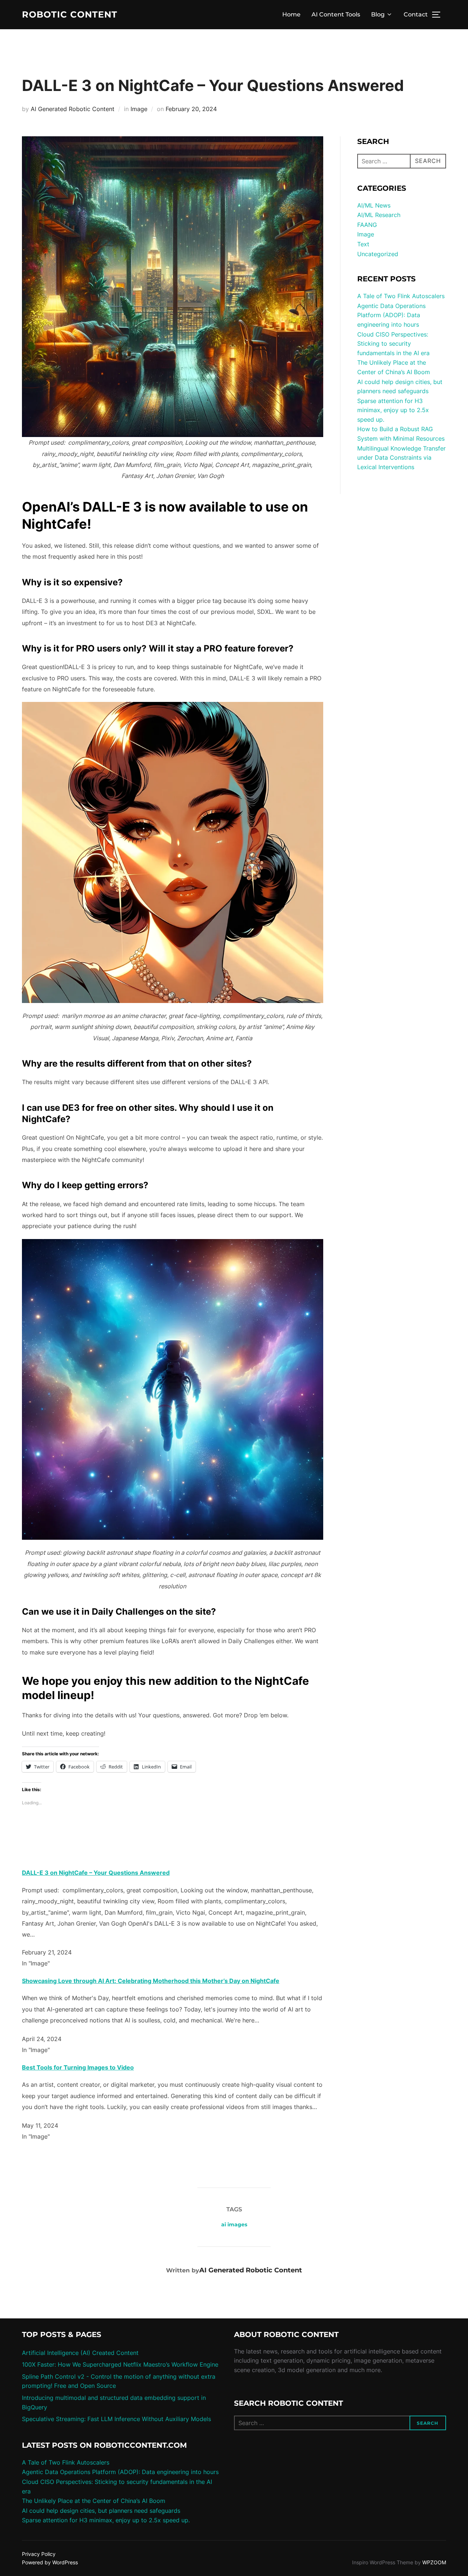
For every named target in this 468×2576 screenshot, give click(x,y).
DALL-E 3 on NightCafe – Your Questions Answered (96, 1873)
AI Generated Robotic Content (73, 109)
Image (139, 109)
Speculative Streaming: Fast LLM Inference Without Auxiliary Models (116, 2419)
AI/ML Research (379, 215)
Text (363, 244)
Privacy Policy (39, 2554)
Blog (378, 14)
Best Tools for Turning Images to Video (78, 2067)
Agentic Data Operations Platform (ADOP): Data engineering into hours (391, 315)
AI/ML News (374, 205)
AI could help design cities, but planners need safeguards (101, 2511)
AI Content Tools (336, 14)
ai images (234, 2224)
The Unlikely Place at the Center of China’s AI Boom (94, 2501)
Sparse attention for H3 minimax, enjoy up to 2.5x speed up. (393, 410)
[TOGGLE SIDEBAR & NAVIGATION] (439, 15)
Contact (416, 14)
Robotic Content (70, 15)
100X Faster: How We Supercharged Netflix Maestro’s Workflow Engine (120, 2364)
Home (291, 14)
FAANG (367, 225)
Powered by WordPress (50, 2562)
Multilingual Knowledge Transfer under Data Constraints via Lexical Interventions (401, 458)
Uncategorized (378, 254)
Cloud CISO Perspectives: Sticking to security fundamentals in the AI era (393, 344)
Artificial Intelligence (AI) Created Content (80, 2353)
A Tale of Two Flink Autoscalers (401, 296)
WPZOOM (434, 2562)
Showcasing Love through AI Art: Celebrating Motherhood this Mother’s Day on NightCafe (151, 1981)
